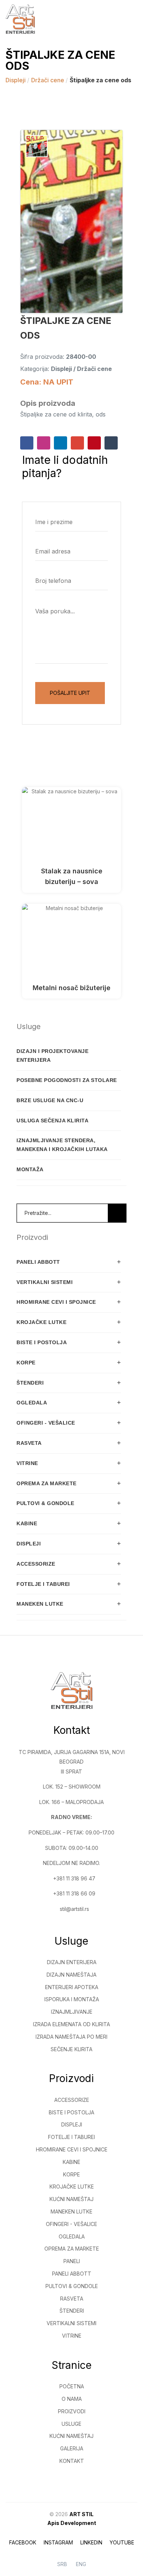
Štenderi (72, 2311)
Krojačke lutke (72, 2187)
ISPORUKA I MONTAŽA (72, 1999)
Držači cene (48, 80)
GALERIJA (72, 2448)
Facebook (23, 2542)
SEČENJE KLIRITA (71, 2049)
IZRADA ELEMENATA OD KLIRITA (71, 2024)
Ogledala (72, 2236)
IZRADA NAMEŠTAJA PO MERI (71, 2037)
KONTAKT (72, 2461)
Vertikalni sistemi (71, 2323)
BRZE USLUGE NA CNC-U (50, 1100)
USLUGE (71, 2424)
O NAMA (72, 2399)
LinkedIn (91, 2542)
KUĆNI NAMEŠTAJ (71, 2436)
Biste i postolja (71, 2112)
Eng (81, 2564)
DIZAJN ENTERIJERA (72, 1962)
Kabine (71, 2162)
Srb (62, 2564)
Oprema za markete (72, 2249)
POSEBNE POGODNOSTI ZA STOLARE (67, 1080)
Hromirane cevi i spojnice (72, 2149)
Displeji (16, 80)
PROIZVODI (72, 2411)
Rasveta (72, 2299)
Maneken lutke (71, 2211)
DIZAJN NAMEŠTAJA (71, 1975)
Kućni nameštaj (71, 2199)
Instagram (58, 2542)
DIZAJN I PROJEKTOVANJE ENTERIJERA (52, 1056)
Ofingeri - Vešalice (71, 2224)
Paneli (72, 2261)
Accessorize (72, 2100)
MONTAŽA (30, 1169)
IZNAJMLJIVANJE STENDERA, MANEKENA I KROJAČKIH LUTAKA (62, 1145)
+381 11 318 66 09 (74, 1893)
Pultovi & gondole (72, 2286)
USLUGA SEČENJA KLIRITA (52, 1121)
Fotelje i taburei (71, 2137)
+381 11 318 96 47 (74, 1878)
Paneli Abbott (72, 2274)
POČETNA (72, 2386)
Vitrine (72, 2336)
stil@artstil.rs (74, 1909)
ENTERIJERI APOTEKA (72, 1987)
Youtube (122, 2542)
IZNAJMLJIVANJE (72, 2012)
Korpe (71, 2174)
